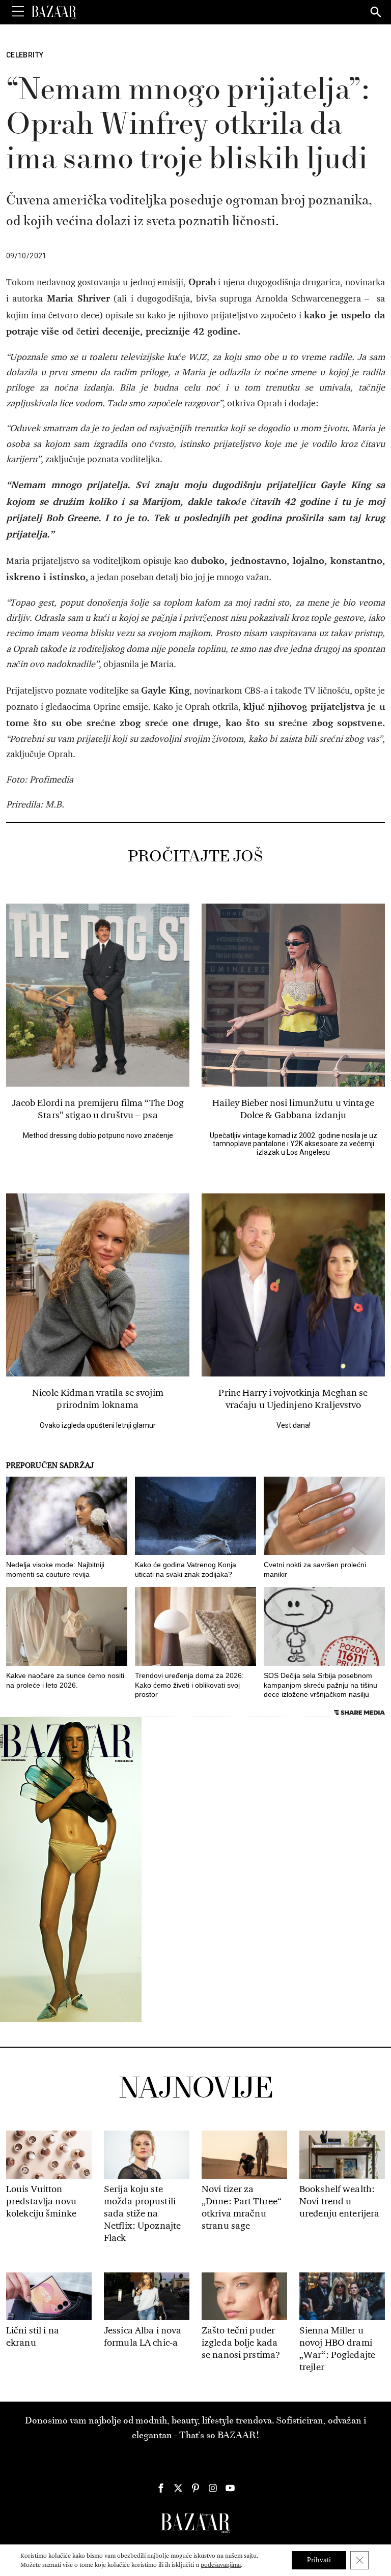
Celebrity (25, 55)
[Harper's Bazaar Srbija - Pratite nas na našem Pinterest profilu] (195, 2488)
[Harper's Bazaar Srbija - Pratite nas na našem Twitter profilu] (178, 2488)
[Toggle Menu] (18, 12)
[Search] (376, 13)
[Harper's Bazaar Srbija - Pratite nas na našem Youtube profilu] (230, 2488)
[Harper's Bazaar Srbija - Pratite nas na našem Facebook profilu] (161, 2488)
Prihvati (319, 2560)
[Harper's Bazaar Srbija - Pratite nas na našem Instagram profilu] (213, 2488)
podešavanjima (221, 2565)
